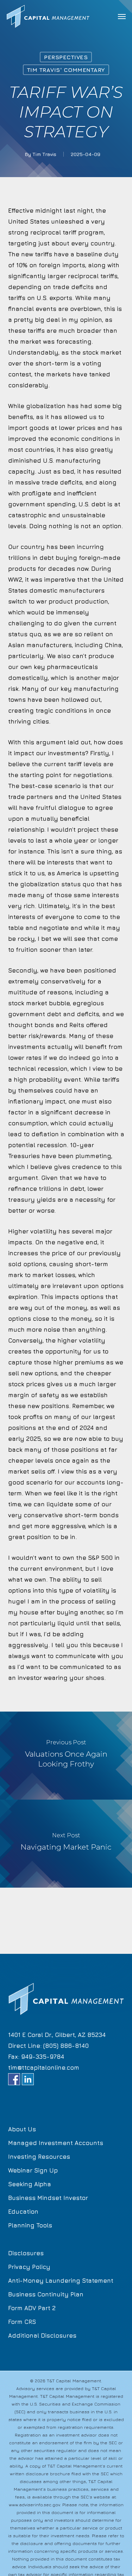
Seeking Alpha (30, 2184)
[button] (122, 16)
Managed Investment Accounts (56, 2143)
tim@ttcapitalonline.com (44, 2068)
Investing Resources (39, 2157)
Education (23, 2212)
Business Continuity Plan (46, 2294)
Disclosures (26, 2253)
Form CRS (22, 2322)
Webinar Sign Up (33, 2170)
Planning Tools (30, 2225)
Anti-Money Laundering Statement (61, 2281)
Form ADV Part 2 (32, 2308)
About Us (22, 2129)
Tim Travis (44, 154)
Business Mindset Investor (48, 2198)
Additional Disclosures (42, 2336)
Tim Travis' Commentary (66, 70)
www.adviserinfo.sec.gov (34, 2505)
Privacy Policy (29, 2267)
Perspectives (66, 57)
